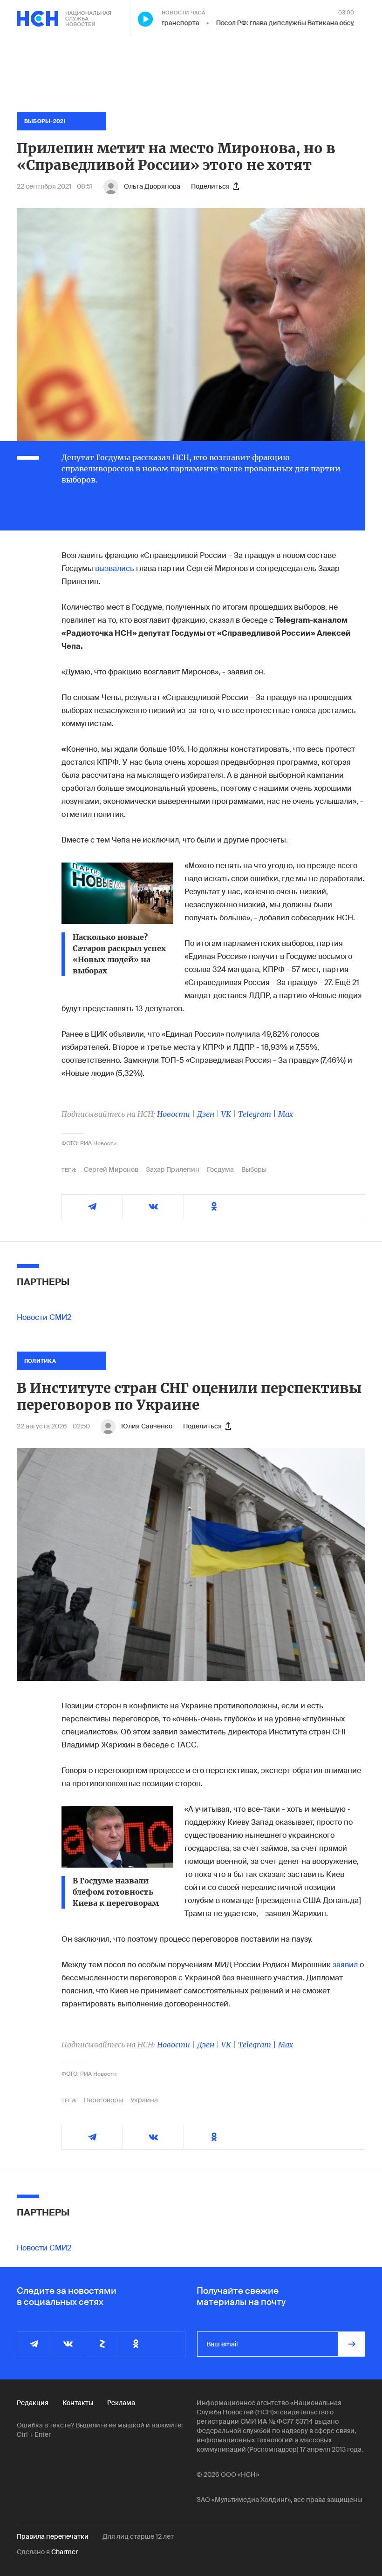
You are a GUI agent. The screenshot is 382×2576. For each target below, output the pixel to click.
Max (286, 1114)
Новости (174, 1114)
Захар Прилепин (173, 1169)
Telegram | (258, 1114)
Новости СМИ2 (44, 1317)
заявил (346, 1965)
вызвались (115, 568)
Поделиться (210, 186)
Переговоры (103, 2100)
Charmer (65, 2552)
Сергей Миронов (111, 1169)
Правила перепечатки (53, 2536)
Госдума (220, 1169)
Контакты (78, 2403)
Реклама (121, 2403)
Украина (144, 2100)
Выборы (254, 1169)
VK (226, 1114)
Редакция (33, 2403)
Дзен (206, 1114)
